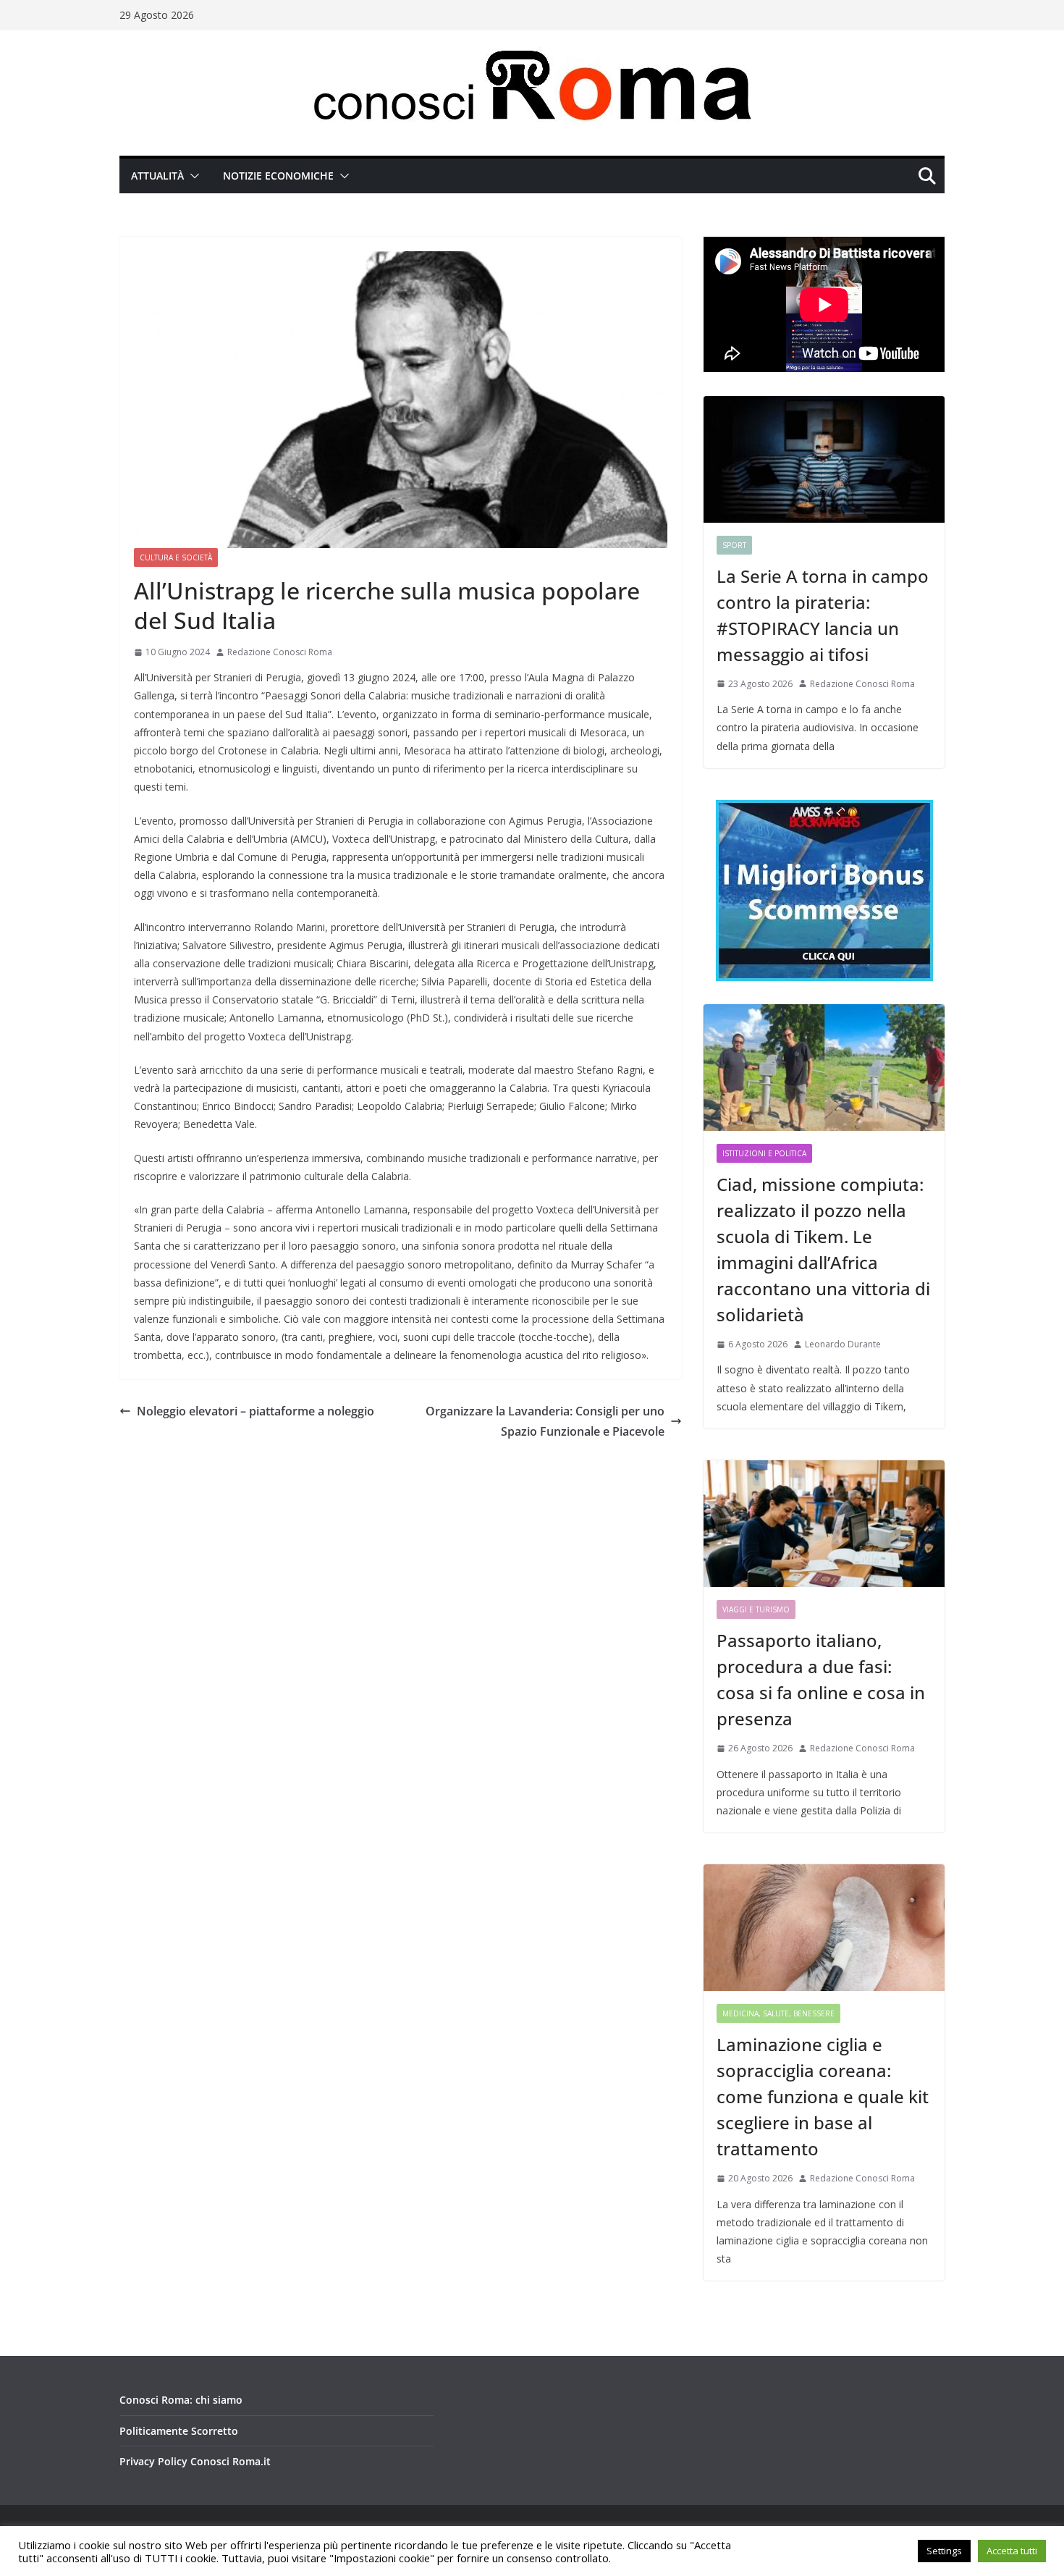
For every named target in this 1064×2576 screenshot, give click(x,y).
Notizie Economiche (278, 176)
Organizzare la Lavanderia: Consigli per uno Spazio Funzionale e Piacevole (545, 1422)
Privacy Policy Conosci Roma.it (195, 2461)
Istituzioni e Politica (764, 1153)
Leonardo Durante (843, 1344)
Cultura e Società (176, 557)
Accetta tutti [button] (1012, 2551)
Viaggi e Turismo (756, 1609)
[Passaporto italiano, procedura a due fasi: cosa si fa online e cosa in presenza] (824, 1524)
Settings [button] (944, 2551)
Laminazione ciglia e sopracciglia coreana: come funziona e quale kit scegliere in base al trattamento (823, 2096)
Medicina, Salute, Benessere (778, 2013)
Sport (734, 545)
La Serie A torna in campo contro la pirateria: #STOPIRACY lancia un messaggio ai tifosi (823, 615)
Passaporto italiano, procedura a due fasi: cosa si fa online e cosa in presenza (821, 1679)
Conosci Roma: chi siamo (181, 2400)
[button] (192, 176)
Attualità (157, 176)
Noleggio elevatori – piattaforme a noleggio (256, 1411)
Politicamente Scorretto (179, 2431)
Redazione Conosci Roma (280, 652)
